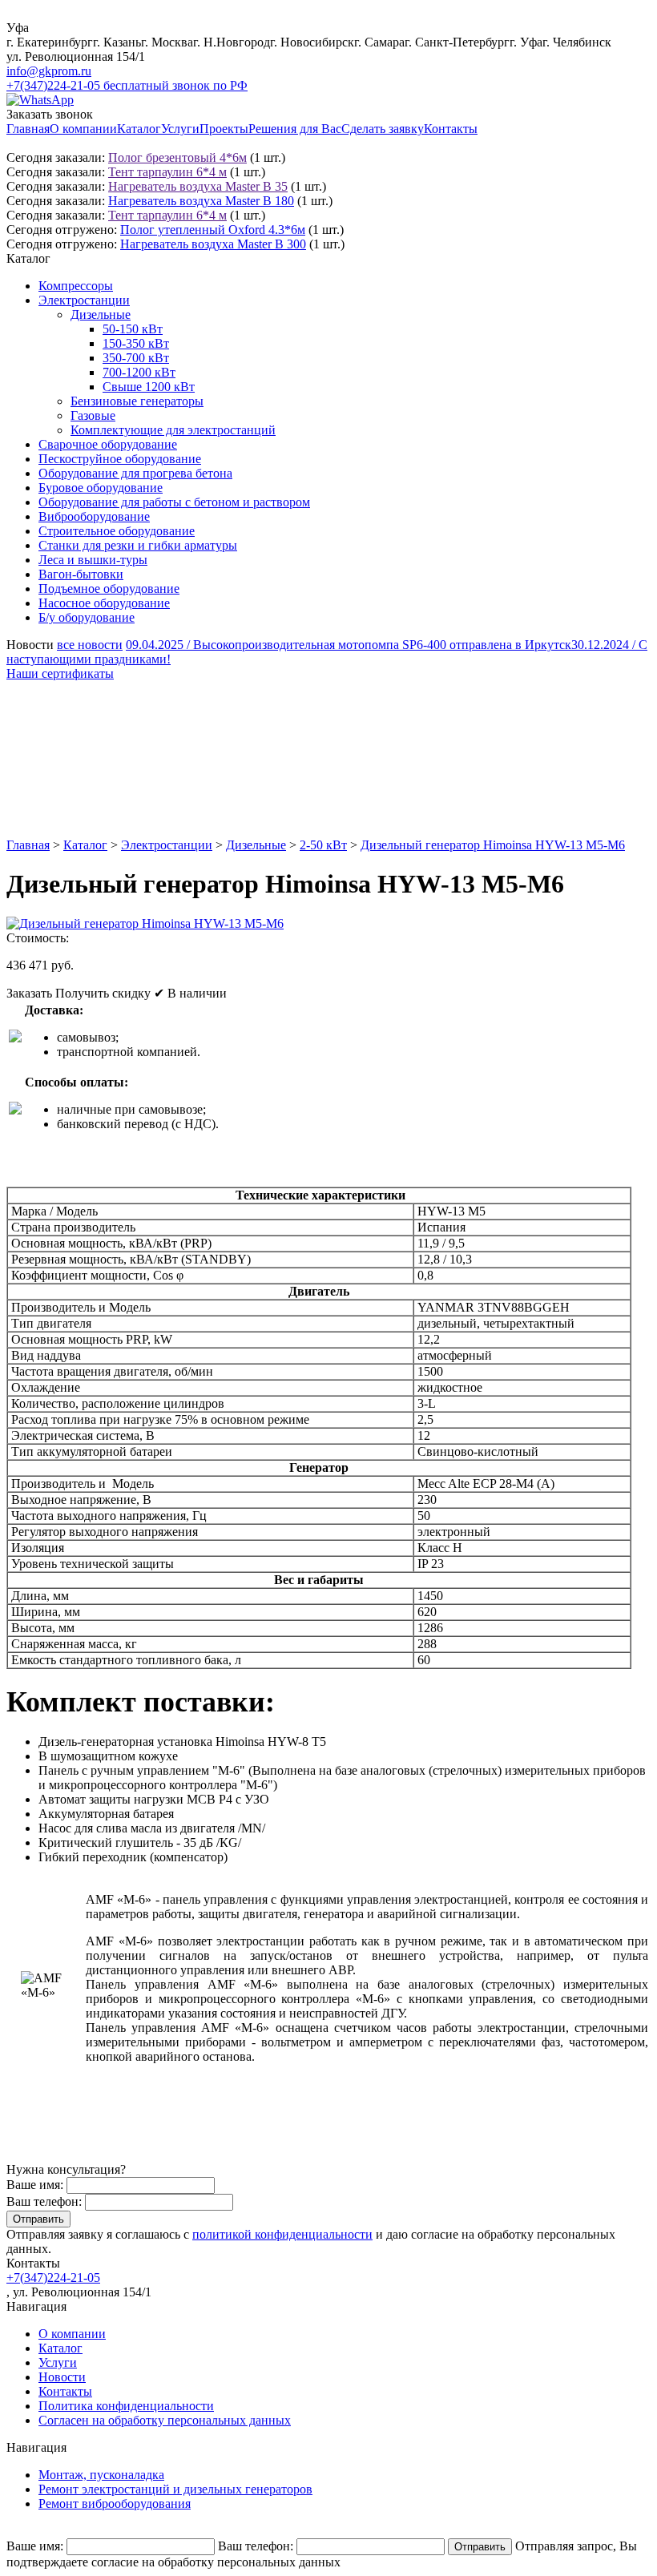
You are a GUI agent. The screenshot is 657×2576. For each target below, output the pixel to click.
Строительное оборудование (117, 531)
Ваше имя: (35, 2185)
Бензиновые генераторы (137, 401)
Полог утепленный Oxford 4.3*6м (213, 230)
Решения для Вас (295, 129)
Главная (28, 129)
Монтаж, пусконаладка (101, 2475)
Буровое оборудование (101, 488)
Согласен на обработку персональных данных (165, 2420)
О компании (83, 129)
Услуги (180, 129)
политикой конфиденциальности (282, 2234)
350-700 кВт (136, 358)
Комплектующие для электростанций (173, 430)
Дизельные (101, 314)
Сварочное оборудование (108, 444)
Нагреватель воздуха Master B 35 (198, 186)
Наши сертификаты (60, 673)
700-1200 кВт (139, 372)
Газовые (93, 415)
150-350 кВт (136, 343)
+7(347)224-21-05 (53, 2278)
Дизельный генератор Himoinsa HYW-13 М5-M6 (493, 845)
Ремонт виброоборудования (115, 2503)
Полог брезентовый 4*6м (177, 157)
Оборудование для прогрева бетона (135, 473)
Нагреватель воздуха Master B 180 (201, 201)
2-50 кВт (323, 845)
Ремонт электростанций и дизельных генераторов (175, 2489)
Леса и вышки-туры (93, 560)
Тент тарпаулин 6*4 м (167, 172)
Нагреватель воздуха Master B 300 (213, 244)
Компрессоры (76, 286)
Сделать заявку (383, 129)
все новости (90, 645)
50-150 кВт (133, 329)
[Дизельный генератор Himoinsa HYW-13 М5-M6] (145, 923)
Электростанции (84, 300)
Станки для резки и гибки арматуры (138, 545)
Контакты (451, 129)
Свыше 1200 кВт (149, 387)
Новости (62, 2377)
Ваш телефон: (44, 2201)
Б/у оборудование (87, 617)
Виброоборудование (94, 516)
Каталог (139, 129)
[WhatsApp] (40, 100)
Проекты (224, 129)
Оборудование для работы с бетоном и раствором (174, 502)
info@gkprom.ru (49, 71)
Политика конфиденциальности (126, 2406)
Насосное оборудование (104, 603)
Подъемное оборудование (109, 589)
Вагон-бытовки (81, 574)
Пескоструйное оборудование (120, 459)
